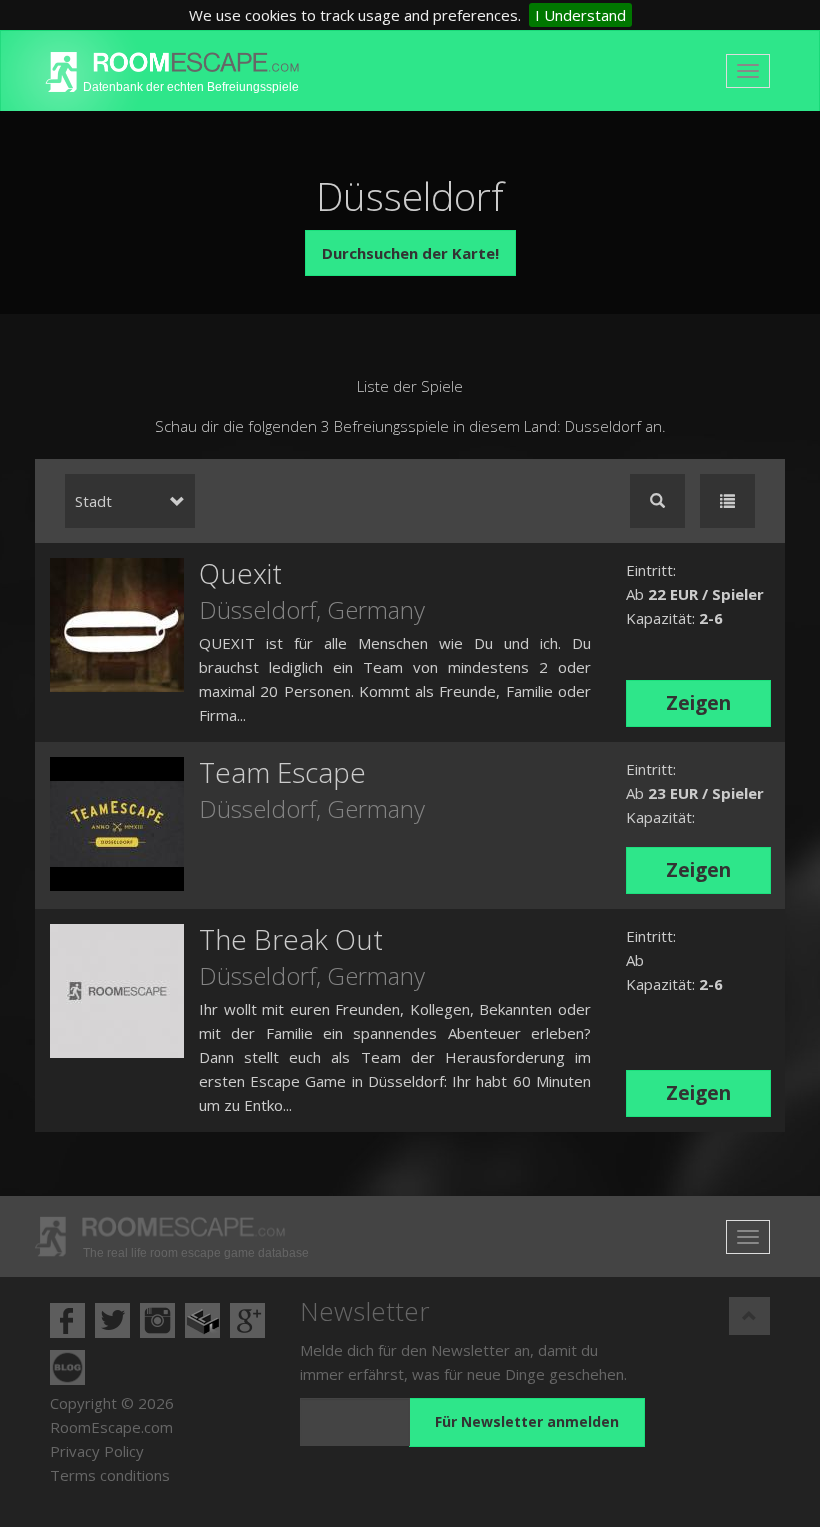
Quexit (240, 573)
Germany (376, 609)
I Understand (580, 15)
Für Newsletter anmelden (527, 1421)
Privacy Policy (97, 1451)
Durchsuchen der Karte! (410, 253)
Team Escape (282, 772)
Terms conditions (110, 1475)
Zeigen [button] (698, 703)
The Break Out (291, 939)
